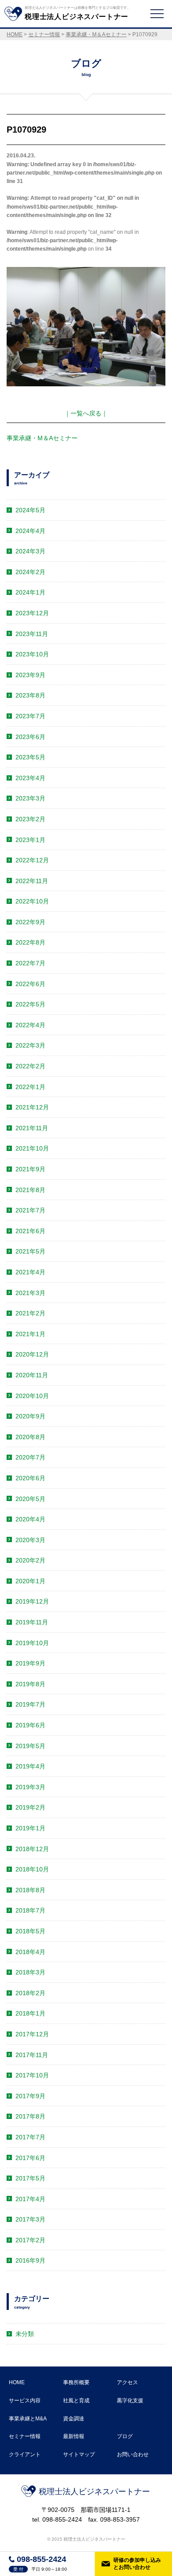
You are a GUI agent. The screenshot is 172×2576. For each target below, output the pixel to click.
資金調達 (74, 2419)
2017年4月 (30, 2199)
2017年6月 (30, 2158)
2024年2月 (30, 572)
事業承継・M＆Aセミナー (42, 438)
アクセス (127, 2382)
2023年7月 (30, 716)
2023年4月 (30, 778)
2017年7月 (30, 2137)
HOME (17, 2382)
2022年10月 (32, 901)
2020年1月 (30, 1581)
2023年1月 (30, 840)
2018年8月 (30, 1890)
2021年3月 (30, 1293)
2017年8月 (30, 2116)
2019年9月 (30, 1663)
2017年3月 (30, 2219)
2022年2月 (30, 1066)
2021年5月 (30, 1251)
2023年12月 (32, 613)
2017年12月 (32, 2034)
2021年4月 (30, 1272)
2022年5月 (30, 1004)
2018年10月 (32, 1869)
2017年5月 (30, 2178)
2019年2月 (30, 1807)
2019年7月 (30, 1704)
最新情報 (74, 2436)
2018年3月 (30, 1972)
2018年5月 (30, 1931)
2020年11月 (32, 1375)
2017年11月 (32, 2055)
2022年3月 (30, 1045)
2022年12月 (32, 860)
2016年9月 (30, 2260)
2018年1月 (30, 2013)
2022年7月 (30, 963)
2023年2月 (30, 819)
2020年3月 (30, 1540)
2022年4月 (30, 1025)
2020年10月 (32, 1396)
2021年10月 (32, 1148)
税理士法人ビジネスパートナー (94, 2492)
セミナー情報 (25, 2436)
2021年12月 (32, 1107)
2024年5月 (30, 510)
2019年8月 (30, 1684)
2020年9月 (30, 1416)
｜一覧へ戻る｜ (86, 413)
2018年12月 (32, 1849)
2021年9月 (30, 1169)
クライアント (25, 2454)
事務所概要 (76, 2382)
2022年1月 (30, 1087)
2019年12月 (32, 1601)
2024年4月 (30, 531)
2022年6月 (30, 984)
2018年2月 (30, 1993)
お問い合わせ (133, 2454)
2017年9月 (30, 2096)
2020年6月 (30, 1478)
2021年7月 (30, 1210)
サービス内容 (25, 2401)
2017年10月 (32, 2075)
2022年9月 (30, 922)
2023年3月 (30, 798)
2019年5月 (30, 1746)
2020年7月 (30, 1457)
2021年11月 (32, 1128)
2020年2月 (30, 1560)
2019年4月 (30, 1766)
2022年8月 (30, 942)
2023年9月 (30, 675)
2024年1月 (30, 592)
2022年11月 (32, 881)
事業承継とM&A (28, 2419)
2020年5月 (30, 1499)
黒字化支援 (130, 2401)
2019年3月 (30, 1787)
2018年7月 (30, 1910)
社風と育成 (76, 2401)
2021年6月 (30, 1231)
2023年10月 (32, 654)
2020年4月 (30, 1519)
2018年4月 (30, 1952)
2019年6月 (30, 1725)
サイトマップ (79, 2454)
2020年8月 (30, 1437)
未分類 (25, 2334)
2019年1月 (30, 1828)
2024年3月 (30, 551)
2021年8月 (30, 1190)
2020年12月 (32, 1354)
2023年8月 (30, 695)
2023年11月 (32, 634)
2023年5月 (30, 757)
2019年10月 (32, 1643)
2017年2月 (30, 2240)
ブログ (125, 2436)
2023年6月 (30, 737)
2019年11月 (32, 1622)
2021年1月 (30, 1334)
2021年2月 (30, 1313)
